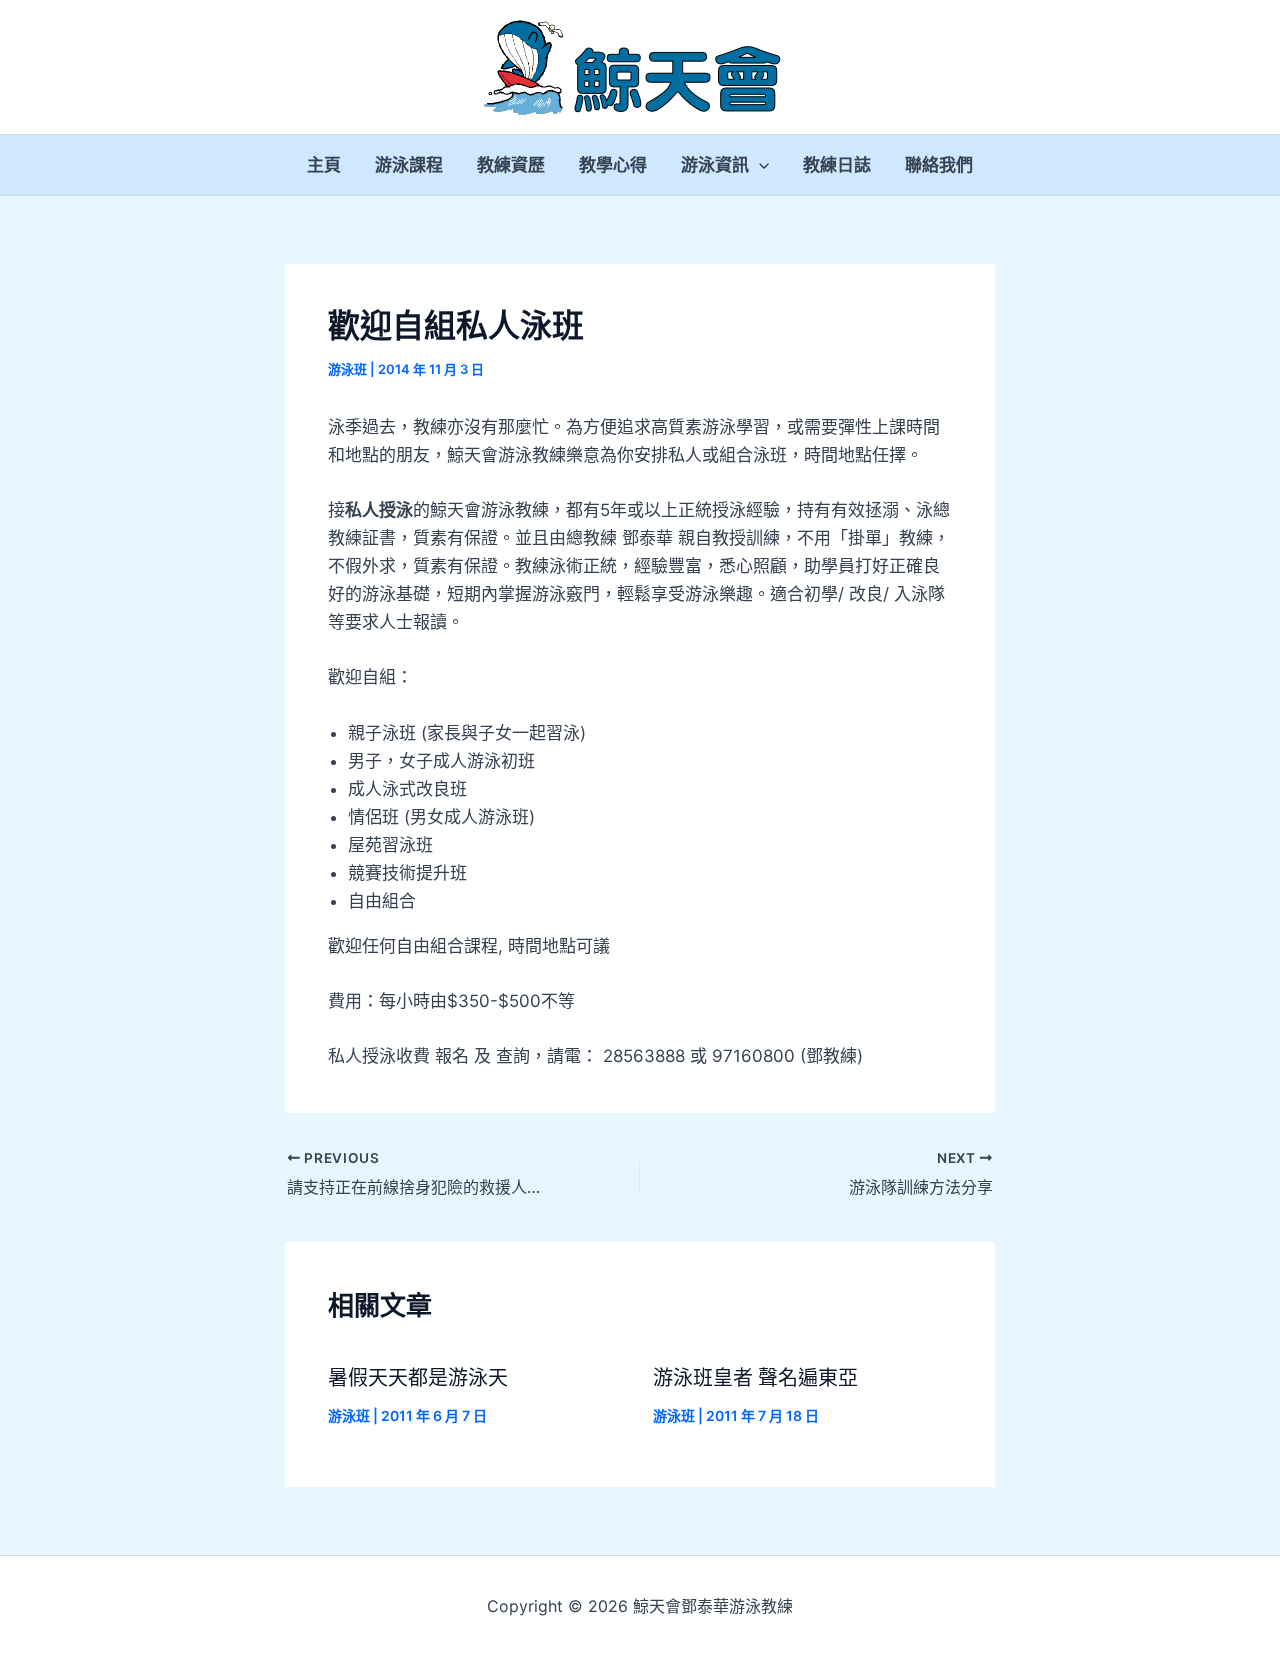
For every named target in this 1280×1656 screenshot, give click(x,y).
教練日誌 (837, 165)
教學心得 (613, 165)
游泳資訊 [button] (715, 165)
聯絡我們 (939, 165)
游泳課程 (409, 165)
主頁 (324, 165)
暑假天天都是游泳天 (418, 1378)
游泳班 (347, 369)
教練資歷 (511, 165)
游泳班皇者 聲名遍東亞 (755, 1378)
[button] (759, 165)
